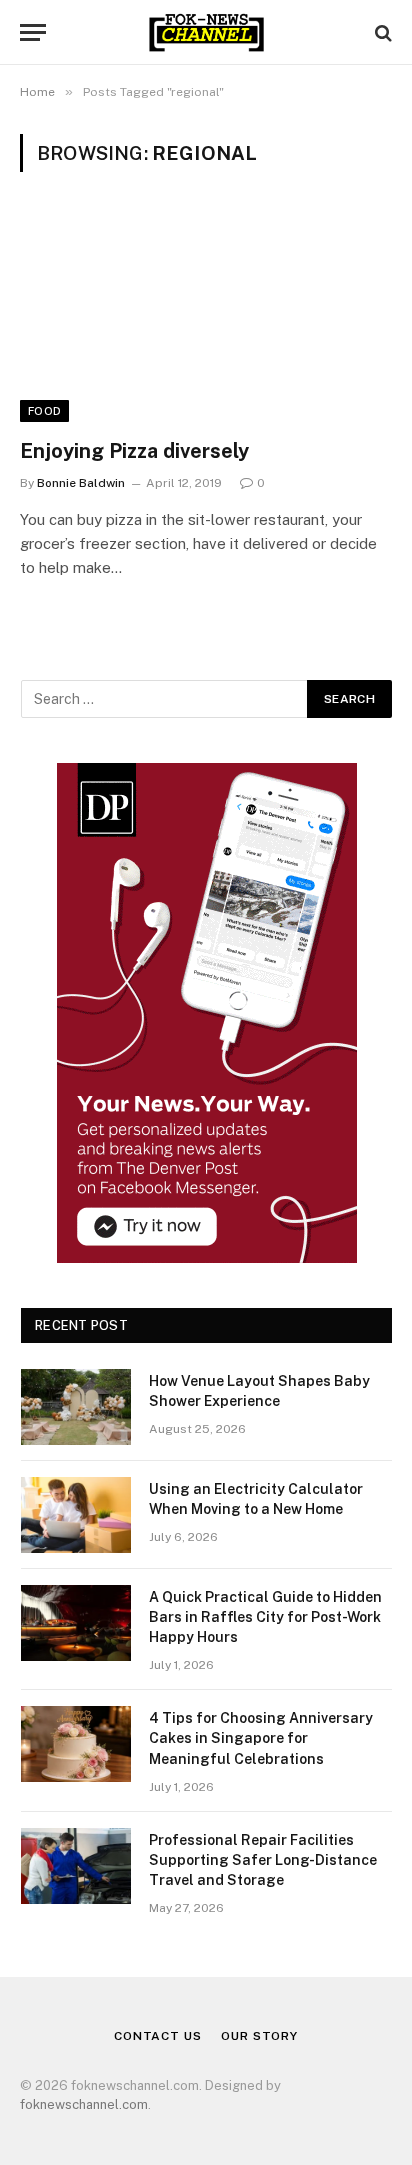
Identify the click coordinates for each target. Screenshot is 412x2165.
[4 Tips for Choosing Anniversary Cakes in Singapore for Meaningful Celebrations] (76, 1744)
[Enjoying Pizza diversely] (206, 316)
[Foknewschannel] (205, 32)
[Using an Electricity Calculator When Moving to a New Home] (76, 1515)
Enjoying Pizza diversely (134, 451)
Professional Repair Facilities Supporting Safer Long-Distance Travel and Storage (263, 1860)
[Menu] (33, 32)
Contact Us (157, 2036)
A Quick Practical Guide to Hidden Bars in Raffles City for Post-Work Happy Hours (265, 1617)
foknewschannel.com (84, 2104)
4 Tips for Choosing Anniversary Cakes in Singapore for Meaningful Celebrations (261, 1738)
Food (44, 411)
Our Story (259, 2036)
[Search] (381, 32)
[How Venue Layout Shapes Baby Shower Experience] (76, 1407)
